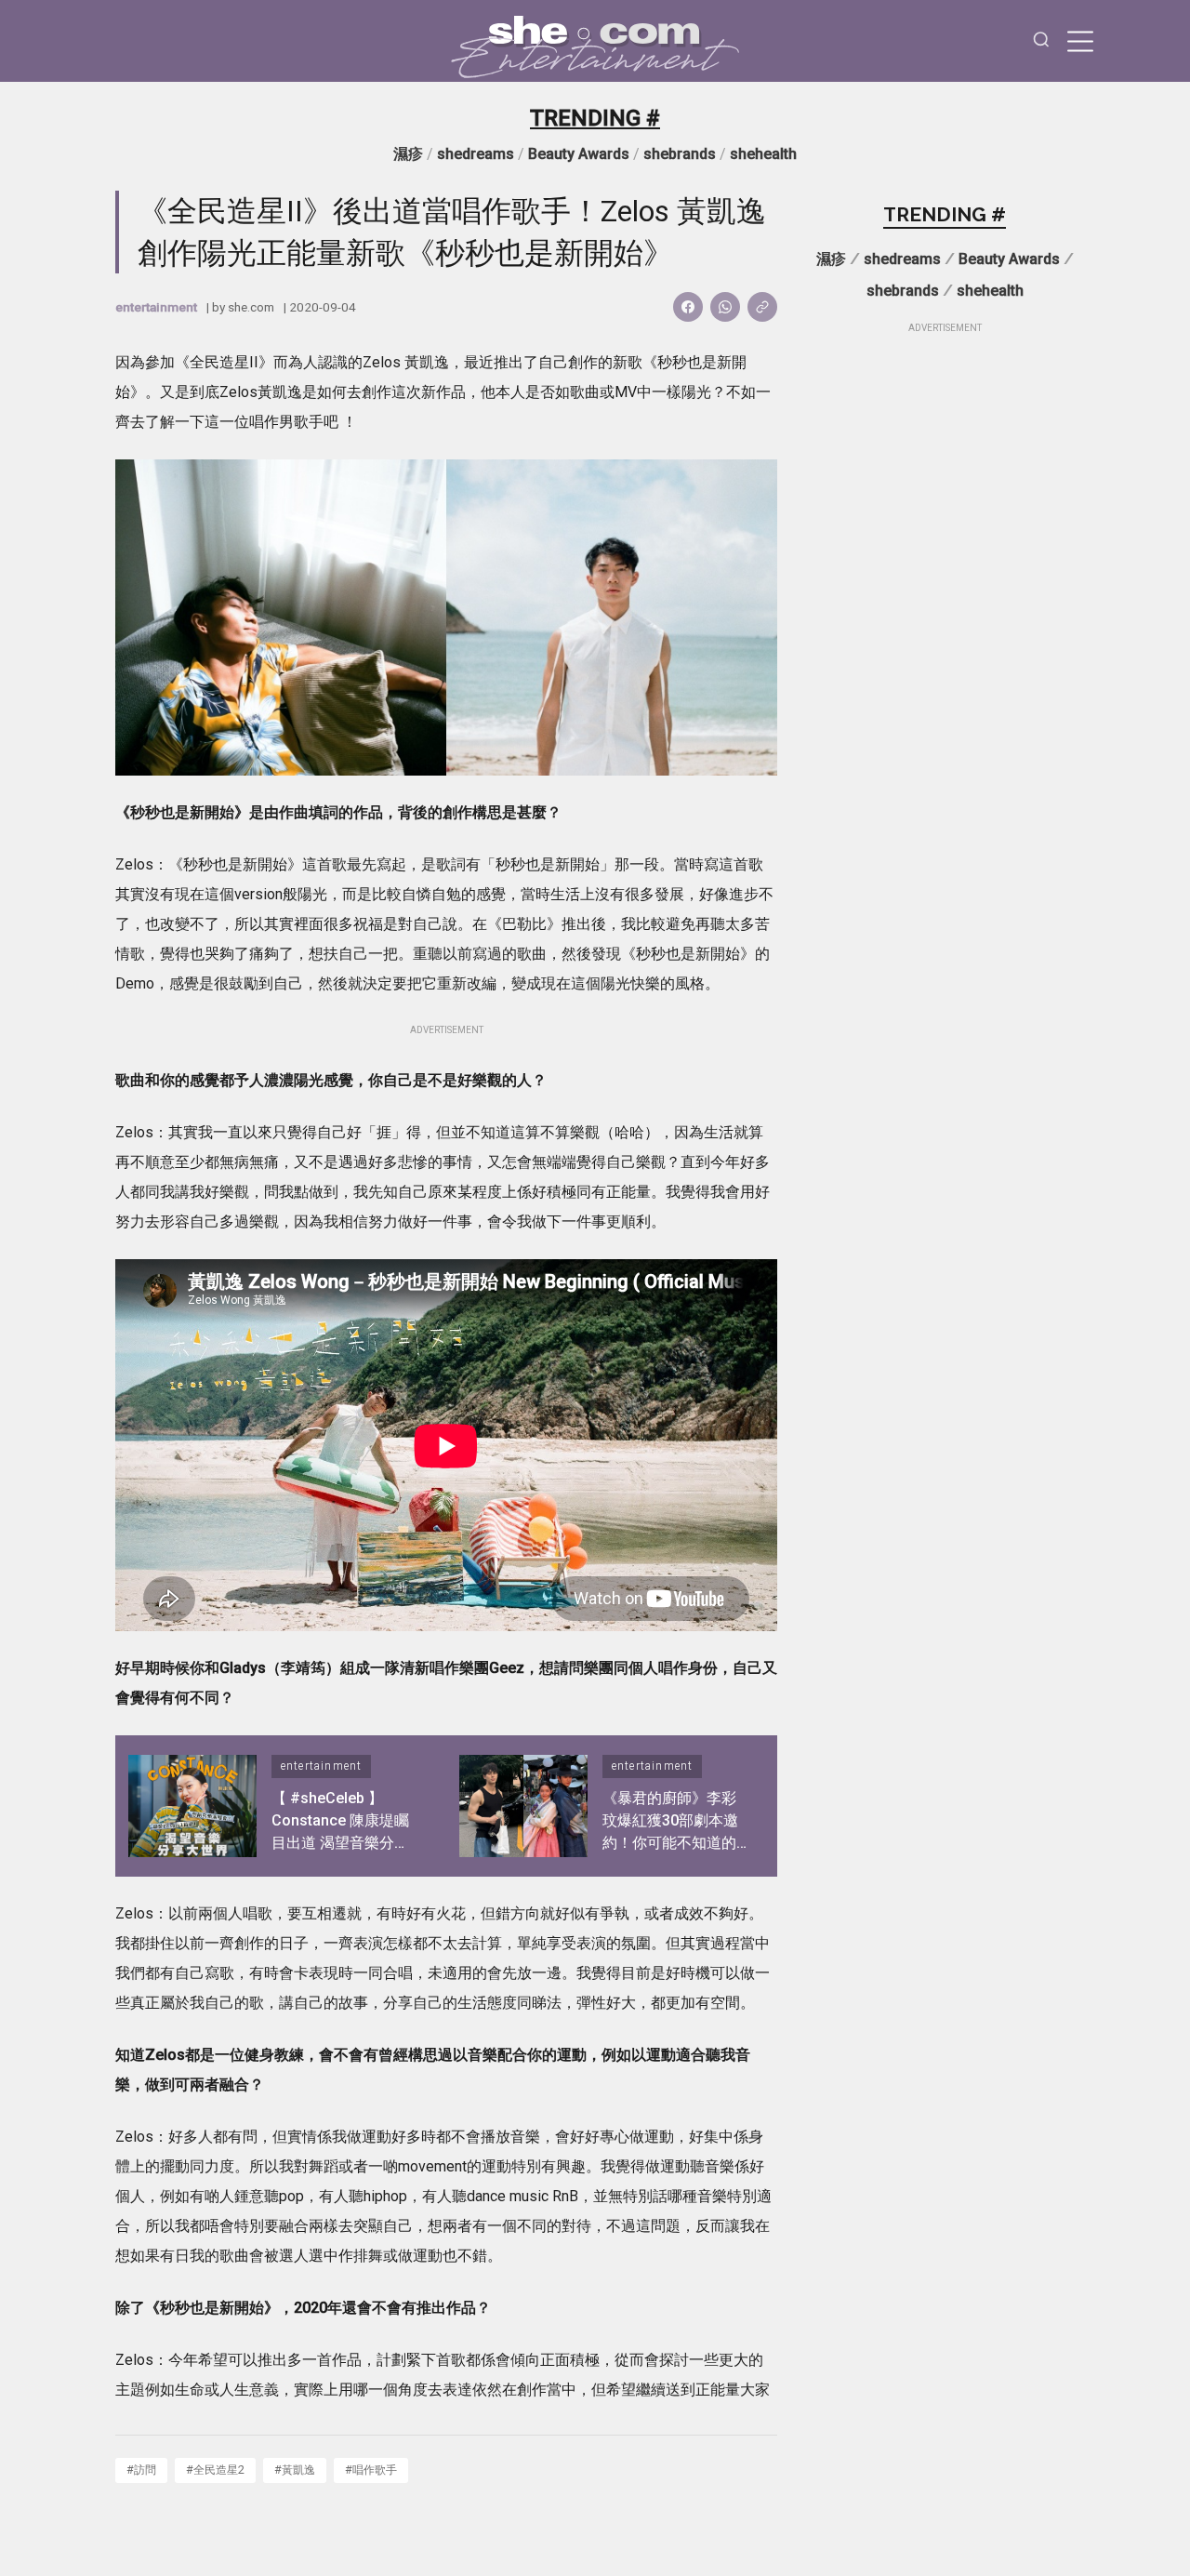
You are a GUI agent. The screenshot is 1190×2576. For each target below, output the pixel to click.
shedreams (476, 154)
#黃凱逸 (295, 2470)
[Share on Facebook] (688, 307)
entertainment (156, 307)
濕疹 (408, 154)
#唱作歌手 (371, 2470)
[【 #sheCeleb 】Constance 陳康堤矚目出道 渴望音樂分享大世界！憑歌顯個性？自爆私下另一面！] (192, 1806)
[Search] (1041, 41)
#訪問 (141, 2470)
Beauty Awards (579, 154)
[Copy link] (762, 307)
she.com (251, 307)
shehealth (763, 154)
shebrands (680, 154)
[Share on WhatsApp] (725, 307)
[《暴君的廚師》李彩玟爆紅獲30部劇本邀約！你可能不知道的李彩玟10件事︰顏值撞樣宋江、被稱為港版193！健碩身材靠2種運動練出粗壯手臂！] (523, 1806)
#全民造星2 (215, 2470)
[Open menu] (1080, 41)
